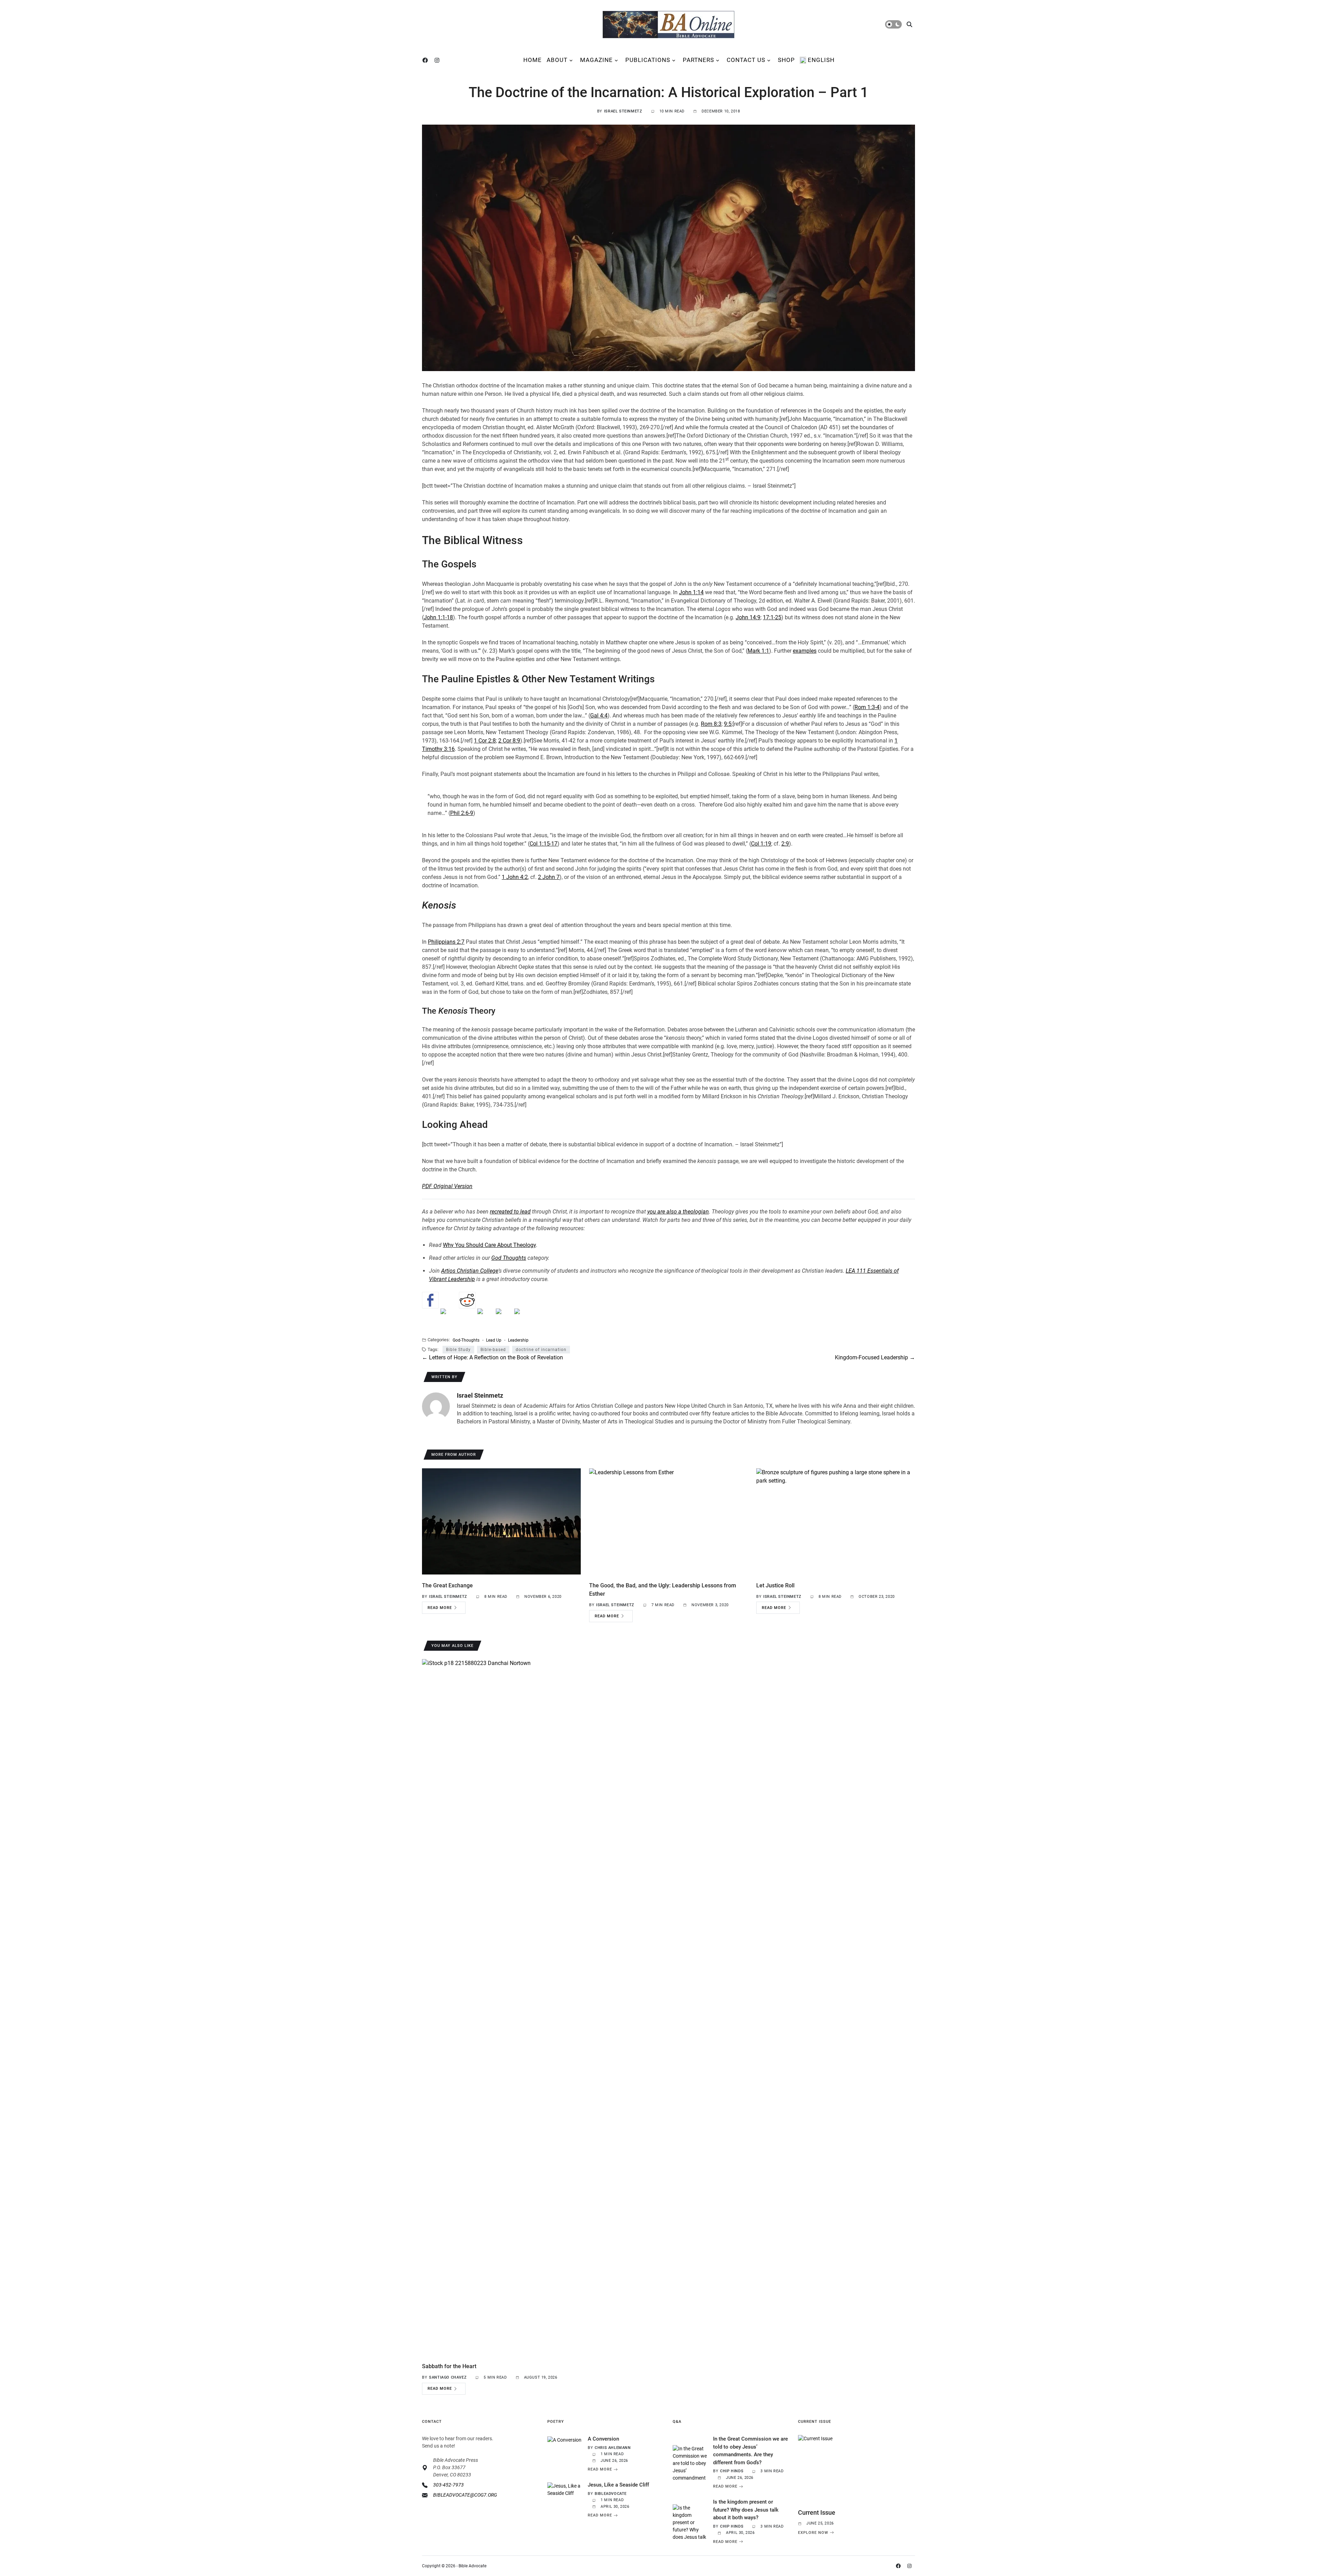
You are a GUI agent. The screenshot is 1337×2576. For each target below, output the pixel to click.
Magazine (596, 60)
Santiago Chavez (448, 2377)
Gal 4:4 (599, 716)
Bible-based (493, 1350)
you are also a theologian (678, 1212)
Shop (786, 60)
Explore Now (813, 2532)
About (557, 60)
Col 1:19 (761, 844)
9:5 (728, 724)
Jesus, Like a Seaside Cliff (618, 2485)
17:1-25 (772, 617)
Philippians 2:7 (446, 942)
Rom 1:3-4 (867, 707)
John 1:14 (691, 592)
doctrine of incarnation (541, 1350)
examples (805, 651)
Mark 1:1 (758, 651)
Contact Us (746, 60)
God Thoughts (509, 1258)
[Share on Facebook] (430, 1300)
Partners (698, 60)
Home (533, 60)
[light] (893, 24)
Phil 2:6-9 (462, 813)
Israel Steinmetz (623, 111)
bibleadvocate (611, 2494)
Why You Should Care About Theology (489, 1245)
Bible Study (458, 1350)
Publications (648, 60)
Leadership (518, 1340)
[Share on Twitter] (449, 1317)
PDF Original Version (447, 1186)
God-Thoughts (466, 1340)
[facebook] (427, 60)
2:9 (785, 844)
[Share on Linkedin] (504, 1317)
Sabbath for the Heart (449, 2366)
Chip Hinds (732, 2471)
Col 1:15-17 (544, 844)
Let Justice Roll (775, 1585)
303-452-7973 (448, 2485)
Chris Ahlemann (613, 2448)
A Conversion (603, 2439)
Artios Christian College (470, 1271)
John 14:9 (748, 617)
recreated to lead (510, 1212)
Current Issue (817, 2512)
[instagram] (438, 60)
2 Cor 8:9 (509, 741)
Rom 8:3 (711, 724)
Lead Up (494, 1340)
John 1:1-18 (438, 617)
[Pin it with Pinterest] (486, 1317)
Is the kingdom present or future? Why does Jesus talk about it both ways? (746, 2510)
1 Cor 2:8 (485, 741)
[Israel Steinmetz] (436, 1406)
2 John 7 (549, 877)
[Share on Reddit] (467, 1300)
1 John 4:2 (515, 877)
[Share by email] (523, 1317)
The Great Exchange (447, 1585)
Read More (440, 1608)
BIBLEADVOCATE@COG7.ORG (465, 2495)
